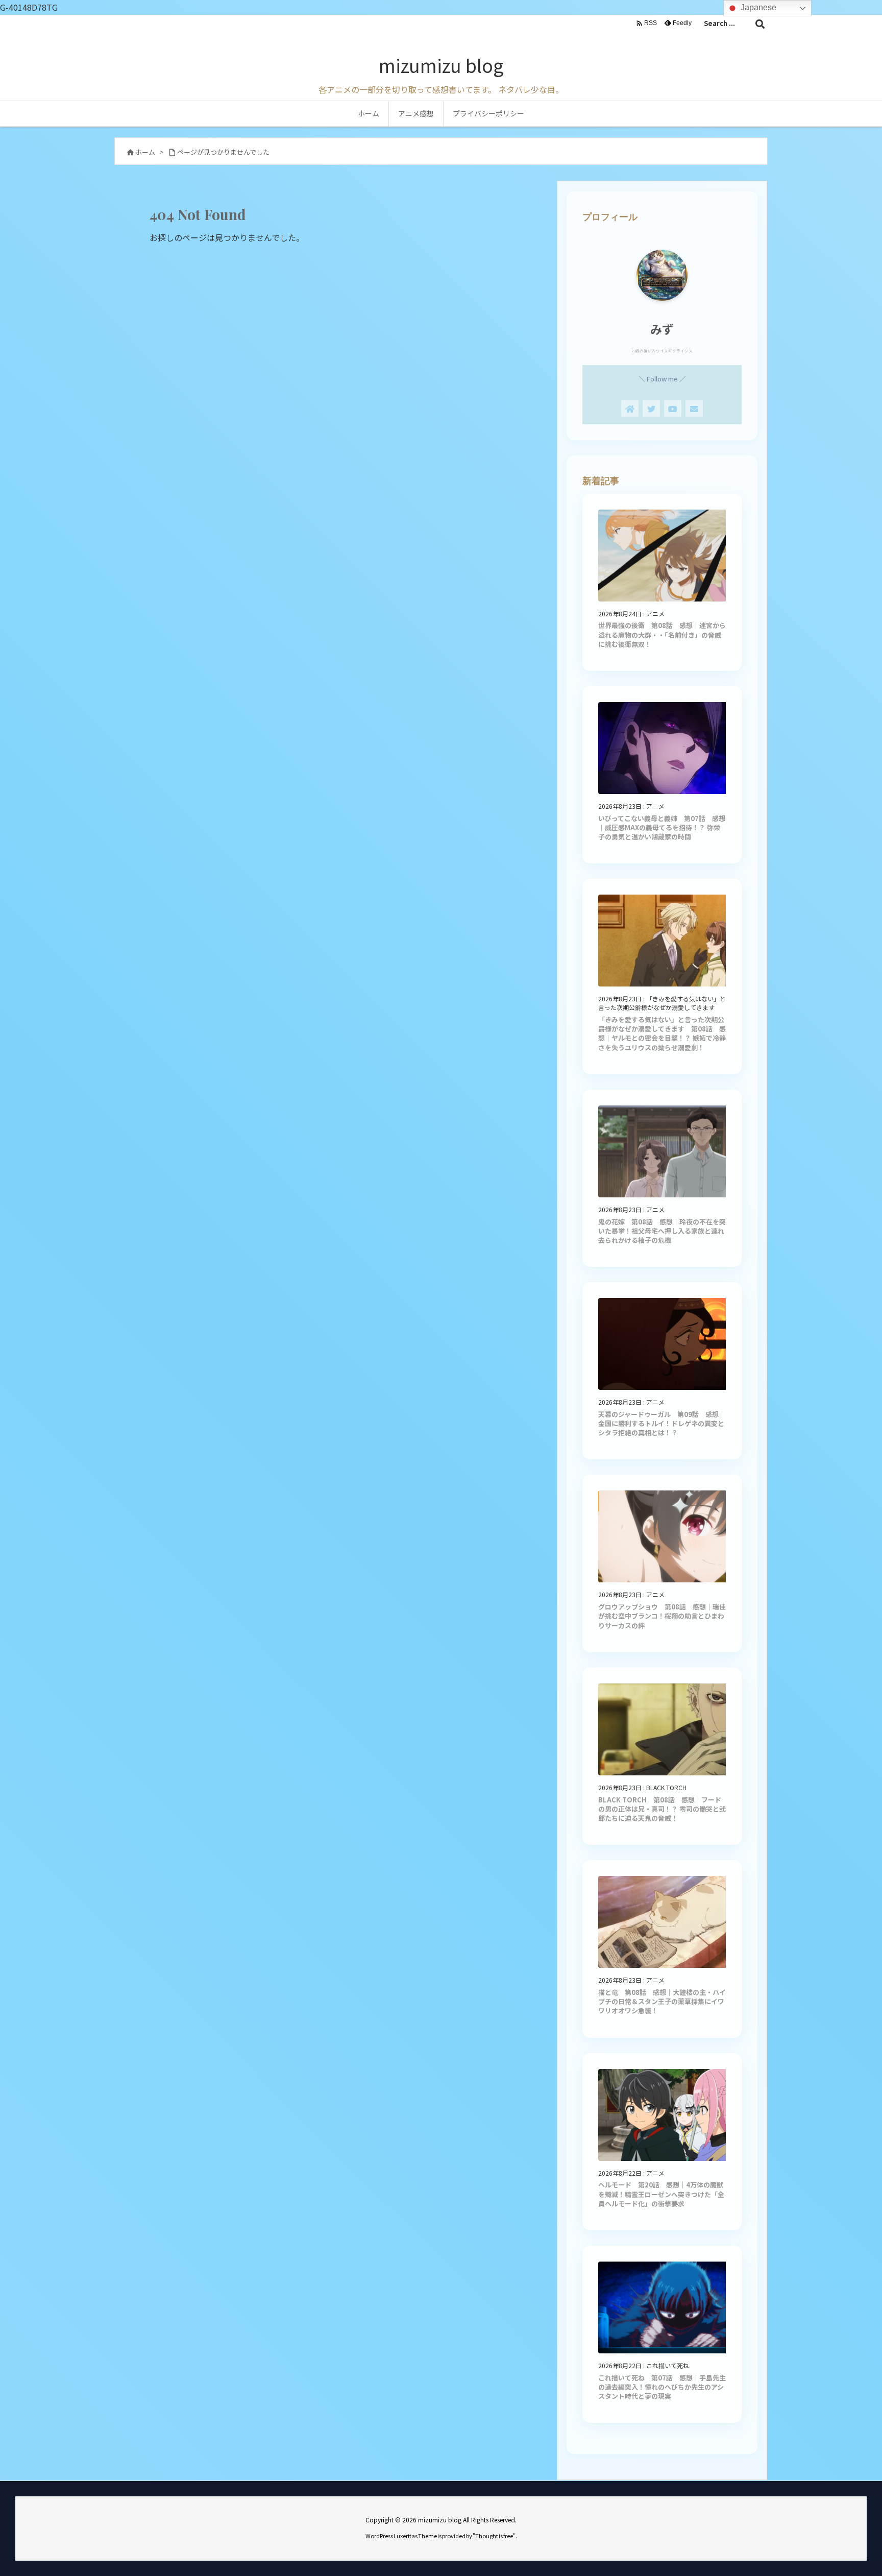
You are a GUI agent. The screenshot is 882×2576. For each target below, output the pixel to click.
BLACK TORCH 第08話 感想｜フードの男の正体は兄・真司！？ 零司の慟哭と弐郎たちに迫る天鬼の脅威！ (662, 1809)
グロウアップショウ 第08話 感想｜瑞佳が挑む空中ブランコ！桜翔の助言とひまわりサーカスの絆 (662, 1616)
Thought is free (494, 2536)
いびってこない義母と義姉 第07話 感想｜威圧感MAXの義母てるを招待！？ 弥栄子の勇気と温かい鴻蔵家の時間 (662, 827)
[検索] (760, 23)
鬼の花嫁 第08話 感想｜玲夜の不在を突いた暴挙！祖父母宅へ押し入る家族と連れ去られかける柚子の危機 (662, 1231)
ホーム (145, 152)
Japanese (757, 7)
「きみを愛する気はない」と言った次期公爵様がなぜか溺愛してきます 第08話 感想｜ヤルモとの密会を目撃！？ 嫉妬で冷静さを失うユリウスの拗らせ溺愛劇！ (662, 1033)
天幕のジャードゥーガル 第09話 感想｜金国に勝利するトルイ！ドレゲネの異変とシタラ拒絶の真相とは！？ (662, 1423)
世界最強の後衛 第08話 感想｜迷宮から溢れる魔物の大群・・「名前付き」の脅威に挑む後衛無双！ (662, 634)
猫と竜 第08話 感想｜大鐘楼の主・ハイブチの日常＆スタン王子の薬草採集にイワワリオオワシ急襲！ (662, 2001)
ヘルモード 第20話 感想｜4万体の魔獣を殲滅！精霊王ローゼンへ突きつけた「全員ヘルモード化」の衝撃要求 (661, 2194)
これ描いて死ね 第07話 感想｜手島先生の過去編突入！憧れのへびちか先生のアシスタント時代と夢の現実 (662, 2387)
